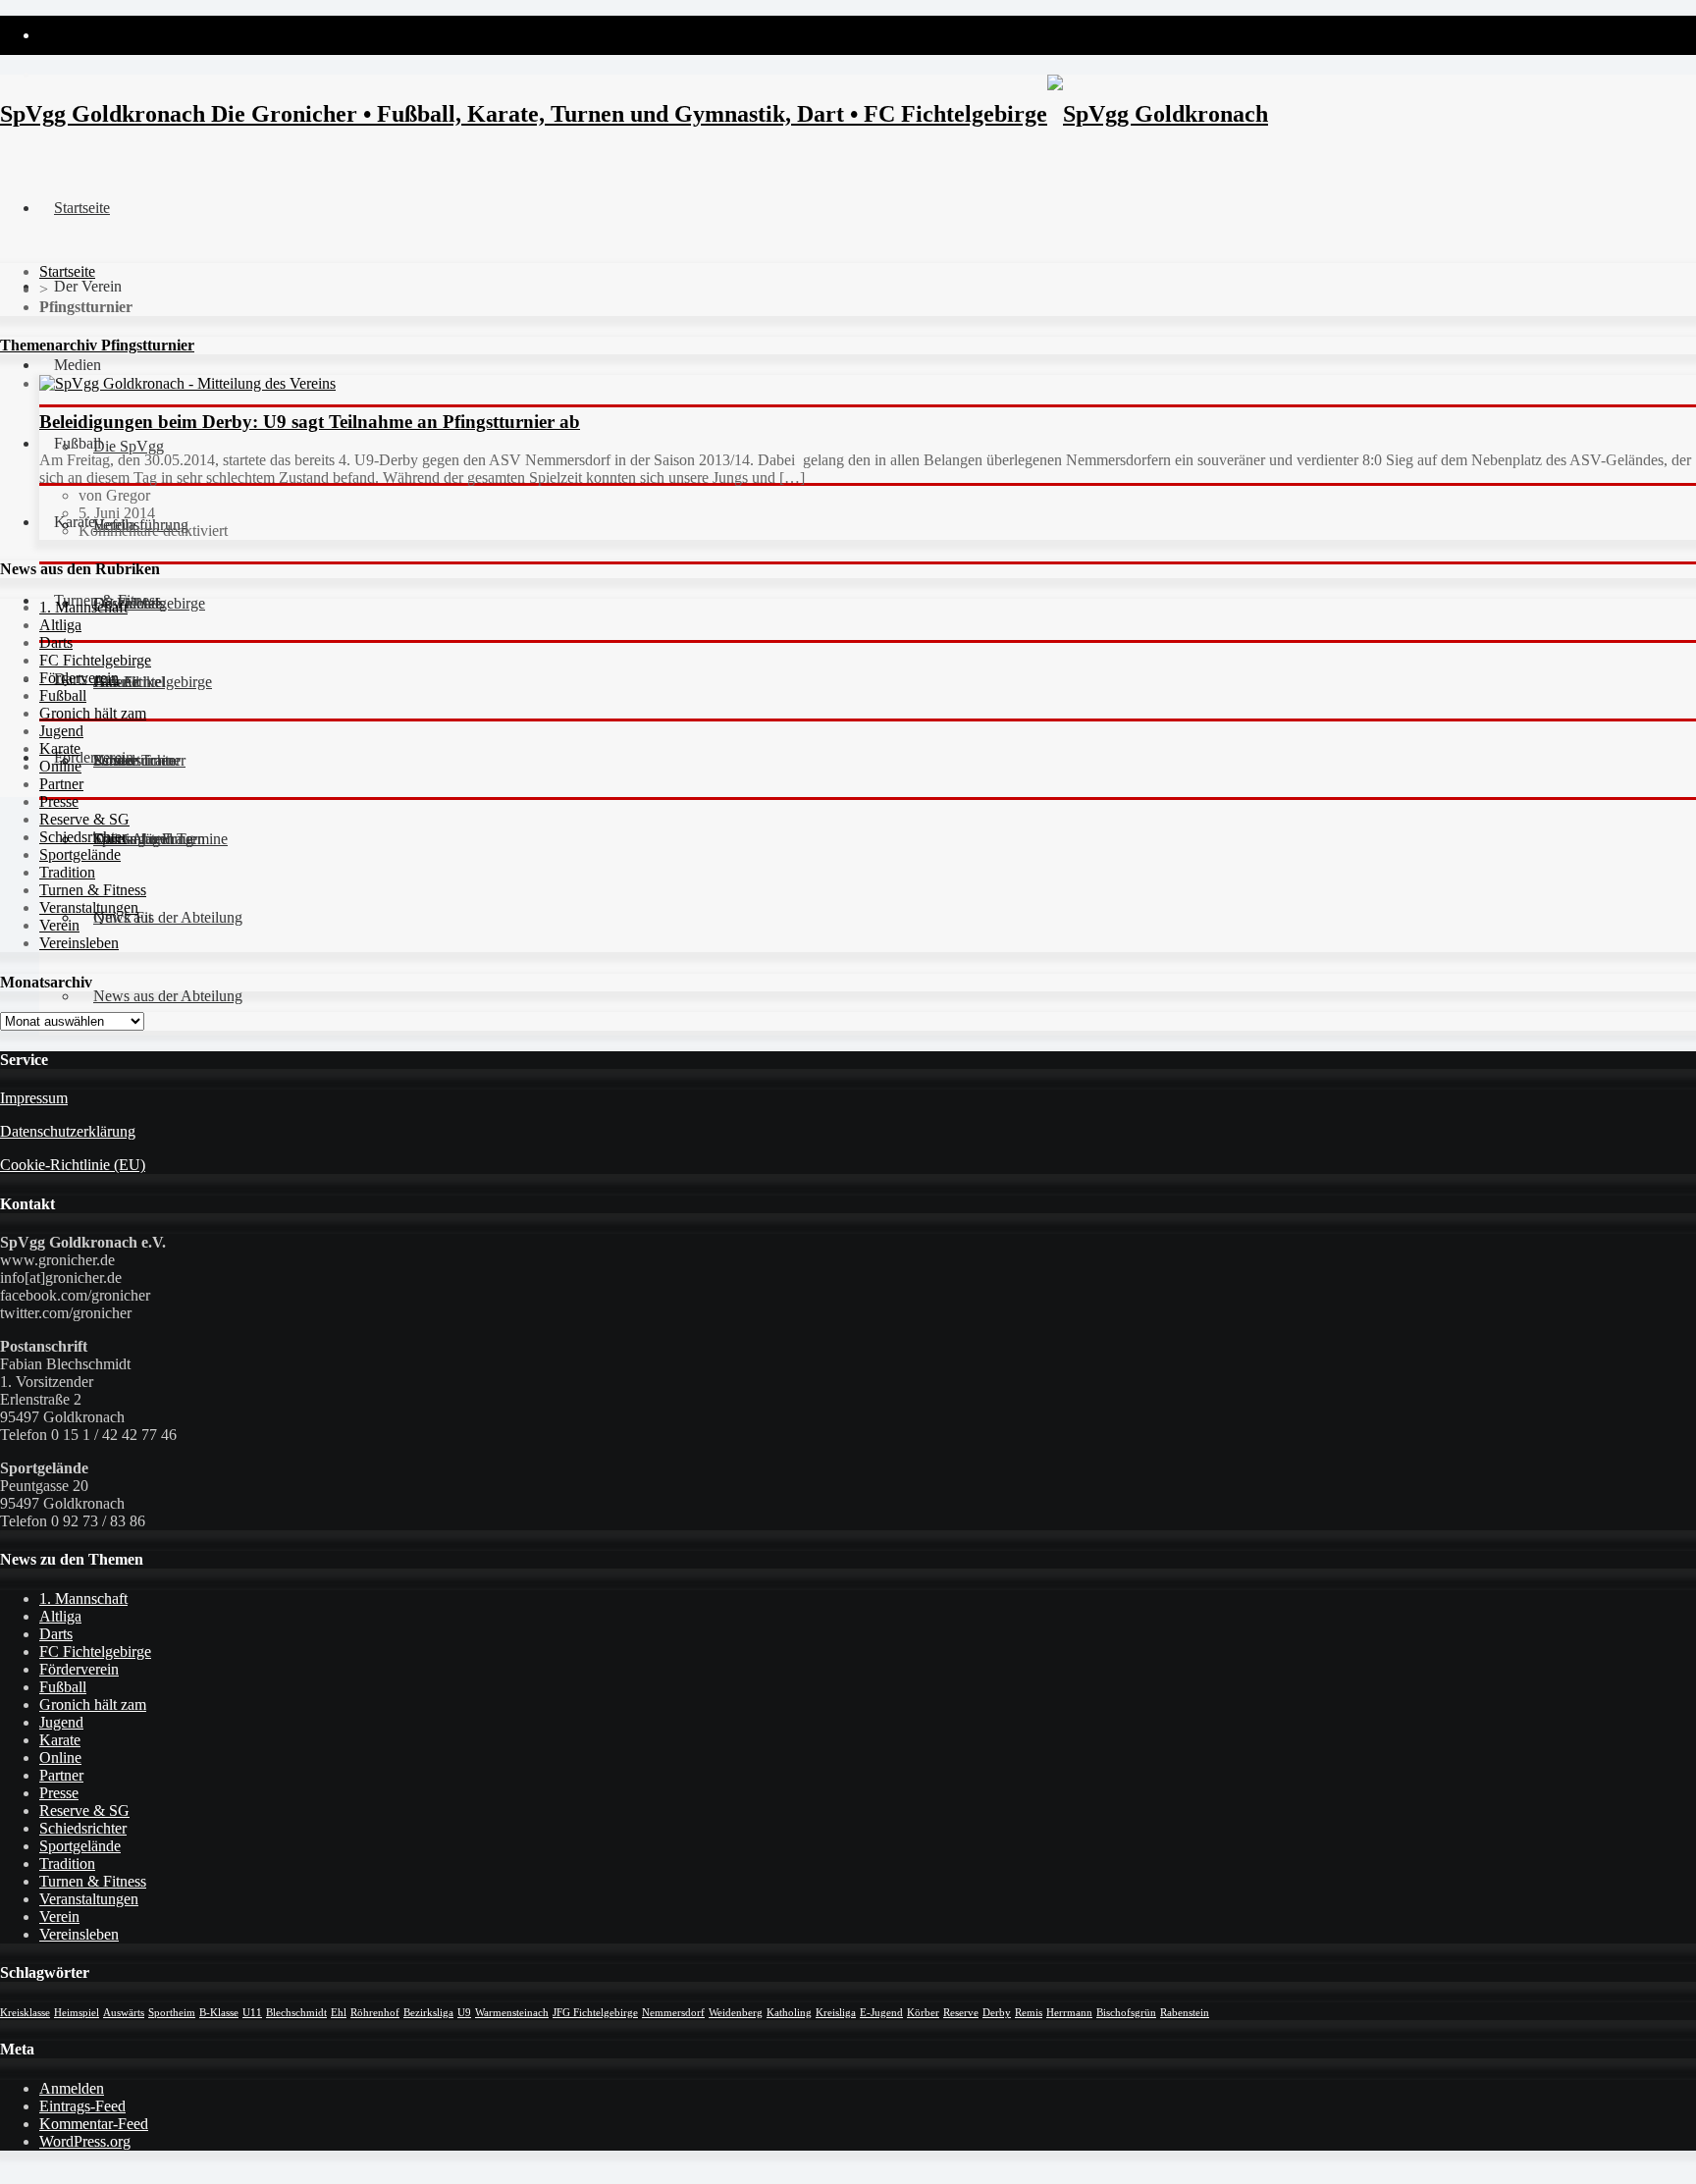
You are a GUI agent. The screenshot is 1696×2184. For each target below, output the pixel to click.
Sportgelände (80, 854)
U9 (464, 2013)
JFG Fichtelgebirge (595, 2013)
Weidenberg (736, 2013)
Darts (56, 642)
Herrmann (1069, 2013)
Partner (61, 784)
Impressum (34, 1098)
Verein (59, 925)
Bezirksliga (428, 2013)
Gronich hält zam (93, 713)
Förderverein (94, 757)
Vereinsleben (79, 943)
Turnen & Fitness (93, 890)
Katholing (789, 2013)
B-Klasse (219, 2013)
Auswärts (124, 2013)
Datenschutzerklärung (68, 1131)
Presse (59, 801)
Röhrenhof (375, 2013)
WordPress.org (85, 2141)
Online (60, 766)
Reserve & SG (84, 819)
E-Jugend (881, 2013)
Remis (1029, 2013)
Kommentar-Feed (94, 2124)
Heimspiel (77, 2013)
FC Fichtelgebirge (95, 660)
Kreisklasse (25, 2013)
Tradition (67, 872)
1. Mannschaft (83, 607)
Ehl (339, 2013)
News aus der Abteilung (168, 996)
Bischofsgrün (1126, 2013)
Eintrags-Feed (82, 2106)
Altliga (60, 625)
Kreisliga (836, 2013)
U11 (252, 2013)
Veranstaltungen (89, 907)
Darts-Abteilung (143, 839)
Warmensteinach (512, 2013)
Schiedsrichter (83, 837)
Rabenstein (1185, 2013)
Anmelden (72, 2088)
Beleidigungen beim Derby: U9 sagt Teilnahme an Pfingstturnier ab (310, 422)
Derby (997, 2013)
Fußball (63, 695)
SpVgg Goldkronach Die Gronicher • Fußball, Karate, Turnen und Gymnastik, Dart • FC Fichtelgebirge (524, 114)
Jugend (61, 731)
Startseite (82, 208)
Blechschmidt (296, 2013)
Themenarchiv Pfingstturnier (97, 345)
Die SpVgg (129, 446)
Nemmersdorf (673, 2013)
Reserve (961, 2013)
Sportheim (172, 2013)
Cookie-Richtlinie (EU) (73, 1165)
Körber (923, 2013)
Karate (60, 748)
